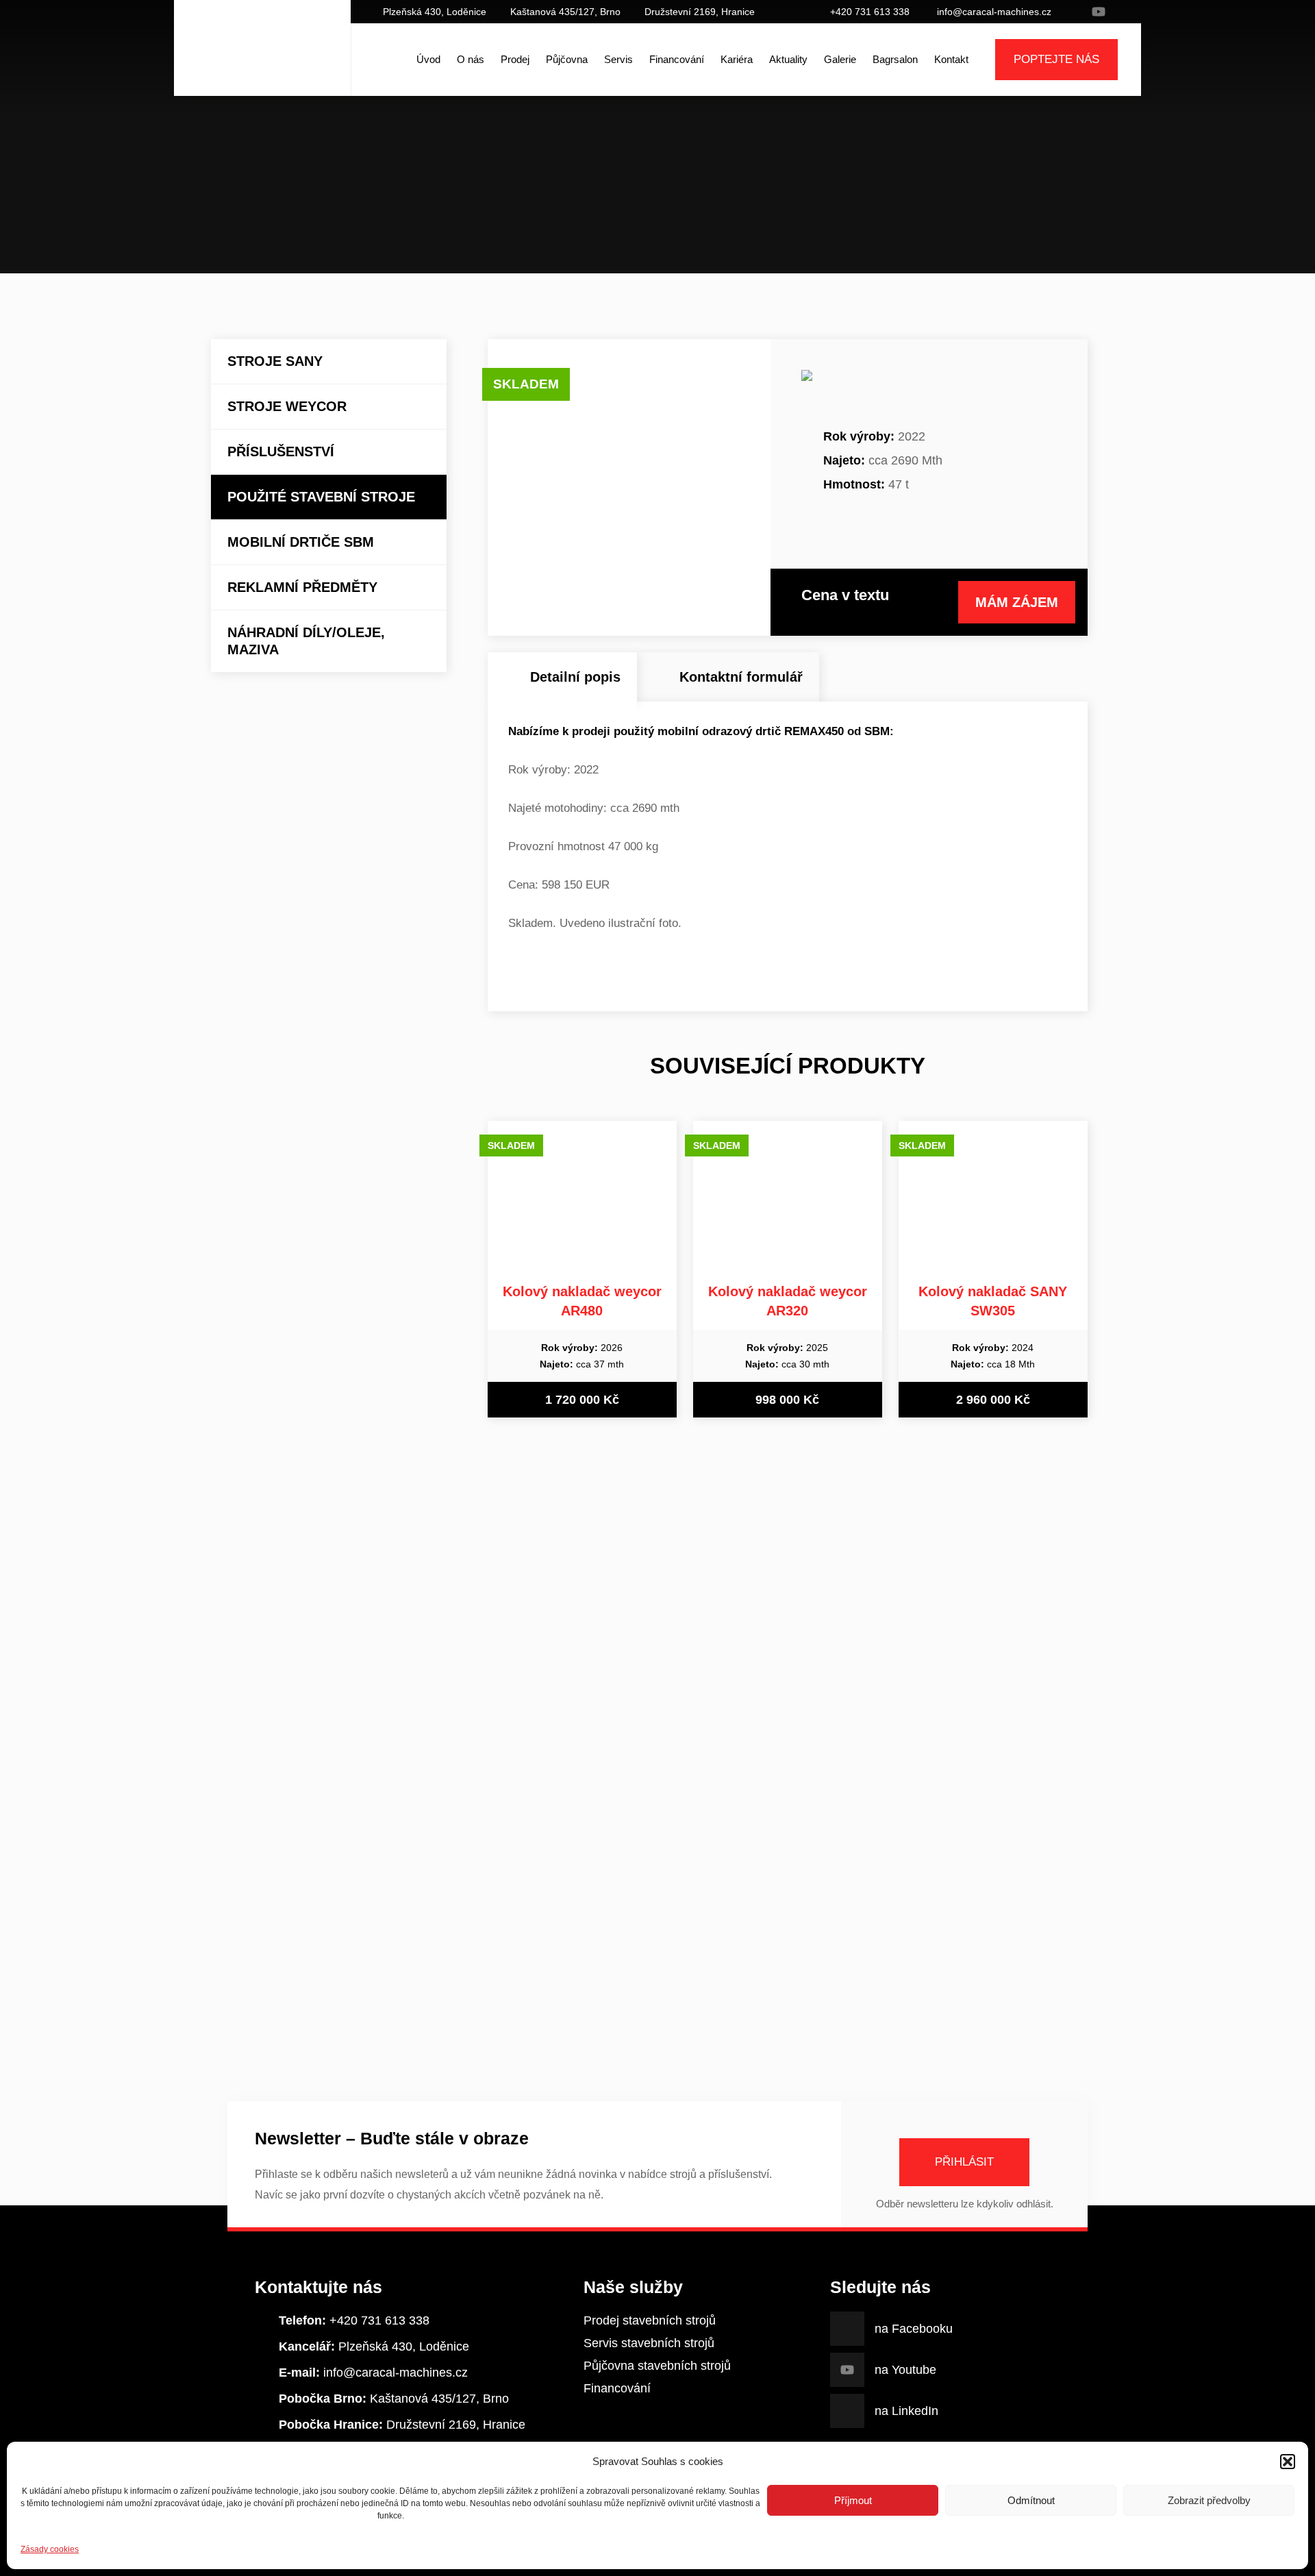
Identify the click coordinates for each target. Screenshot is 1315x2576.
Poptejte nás (1056, 59)
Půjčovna (567, 59)
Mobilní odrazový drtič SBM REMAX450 (725, 212)
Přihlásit (964, 2162)
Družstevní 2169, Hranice (700, 12)
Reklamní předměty (302, 587)
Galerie (840, 59)
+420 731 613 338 (870, 12)
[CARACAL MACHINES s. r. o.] (262, 60)
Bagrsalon (895, 59)
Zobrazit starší (657, 2014)
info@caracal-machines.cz (994, 12)
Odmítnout (1031, 2500)
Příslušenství (281, 451)
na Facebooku (1078, 12)
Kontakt (951, 59)
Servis (618, 59)
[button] (1288, 2462)
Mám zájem (1017, 602)
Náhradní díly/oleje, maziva (306, 641)
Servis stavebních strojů (649, 2343)
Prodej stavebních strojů (650, 2320)
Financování (677, 59)
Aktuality (788, 59)
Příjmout (853, 2500)
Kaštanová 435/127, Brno (565, 12)
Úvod (428, 59)
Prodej (515, 59)
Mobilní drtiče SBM (301, 542)
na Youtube (1099, 12)
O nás (471, 59)
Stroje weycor (287, 406)
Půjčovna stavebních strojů (657, 2366)
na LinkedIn (1119, 12)
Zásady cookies (50, 2549)
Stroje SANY (275, 361)
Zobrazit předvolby (1209, 2500)
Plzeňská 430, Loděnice (435, 12)
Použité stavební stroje (623, 212)
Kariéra (737, 59)
